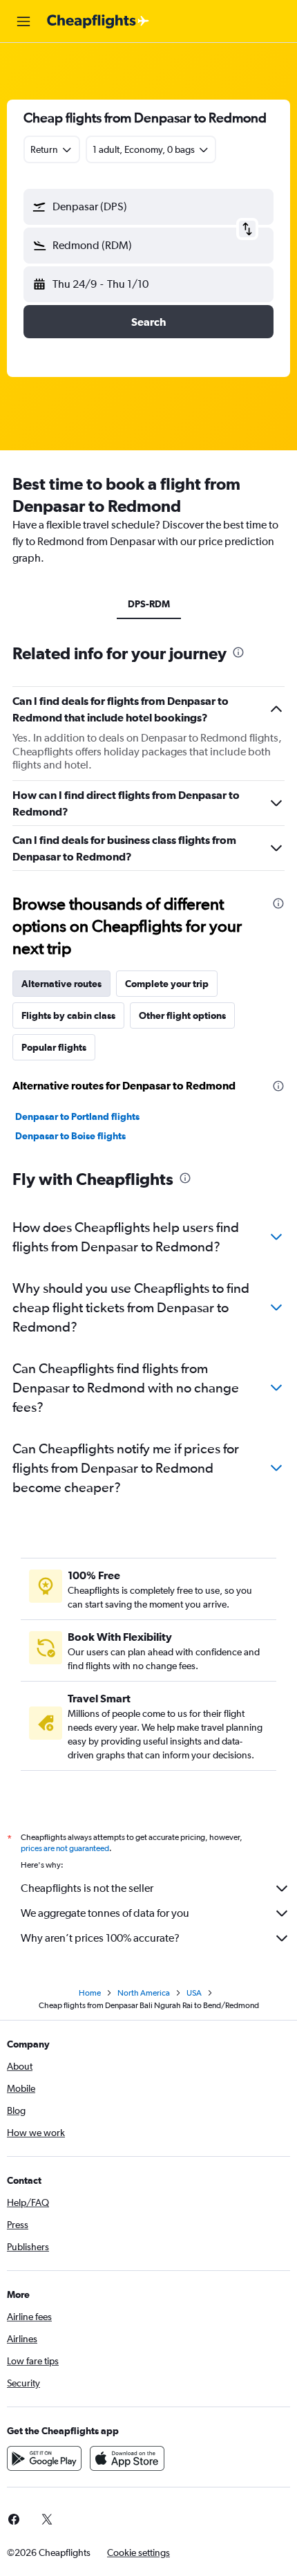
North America (144, 1993)
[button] (23, 21)
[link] (47, 2519)
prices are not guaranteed (65, 1848)
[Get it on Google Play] (44, 2458)
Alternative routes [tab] (61, 984)
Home (90, 1993)
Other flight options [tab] (182, 1015)
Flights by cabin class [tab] (68, 1015)
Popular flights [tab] (54, 1047)
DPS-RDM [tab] (149, 604)
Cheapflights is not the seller (87, 1888)
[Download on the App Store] (127, 2458)
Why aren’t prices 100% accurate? (100, 1938)
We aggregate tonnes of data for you (105, 1913)
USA (194, 1993)
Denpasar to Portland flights (77, 1116)
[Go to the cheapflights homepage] (98, 21)
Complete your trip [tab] (167, 984)
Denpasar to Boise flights (70, 1136)
